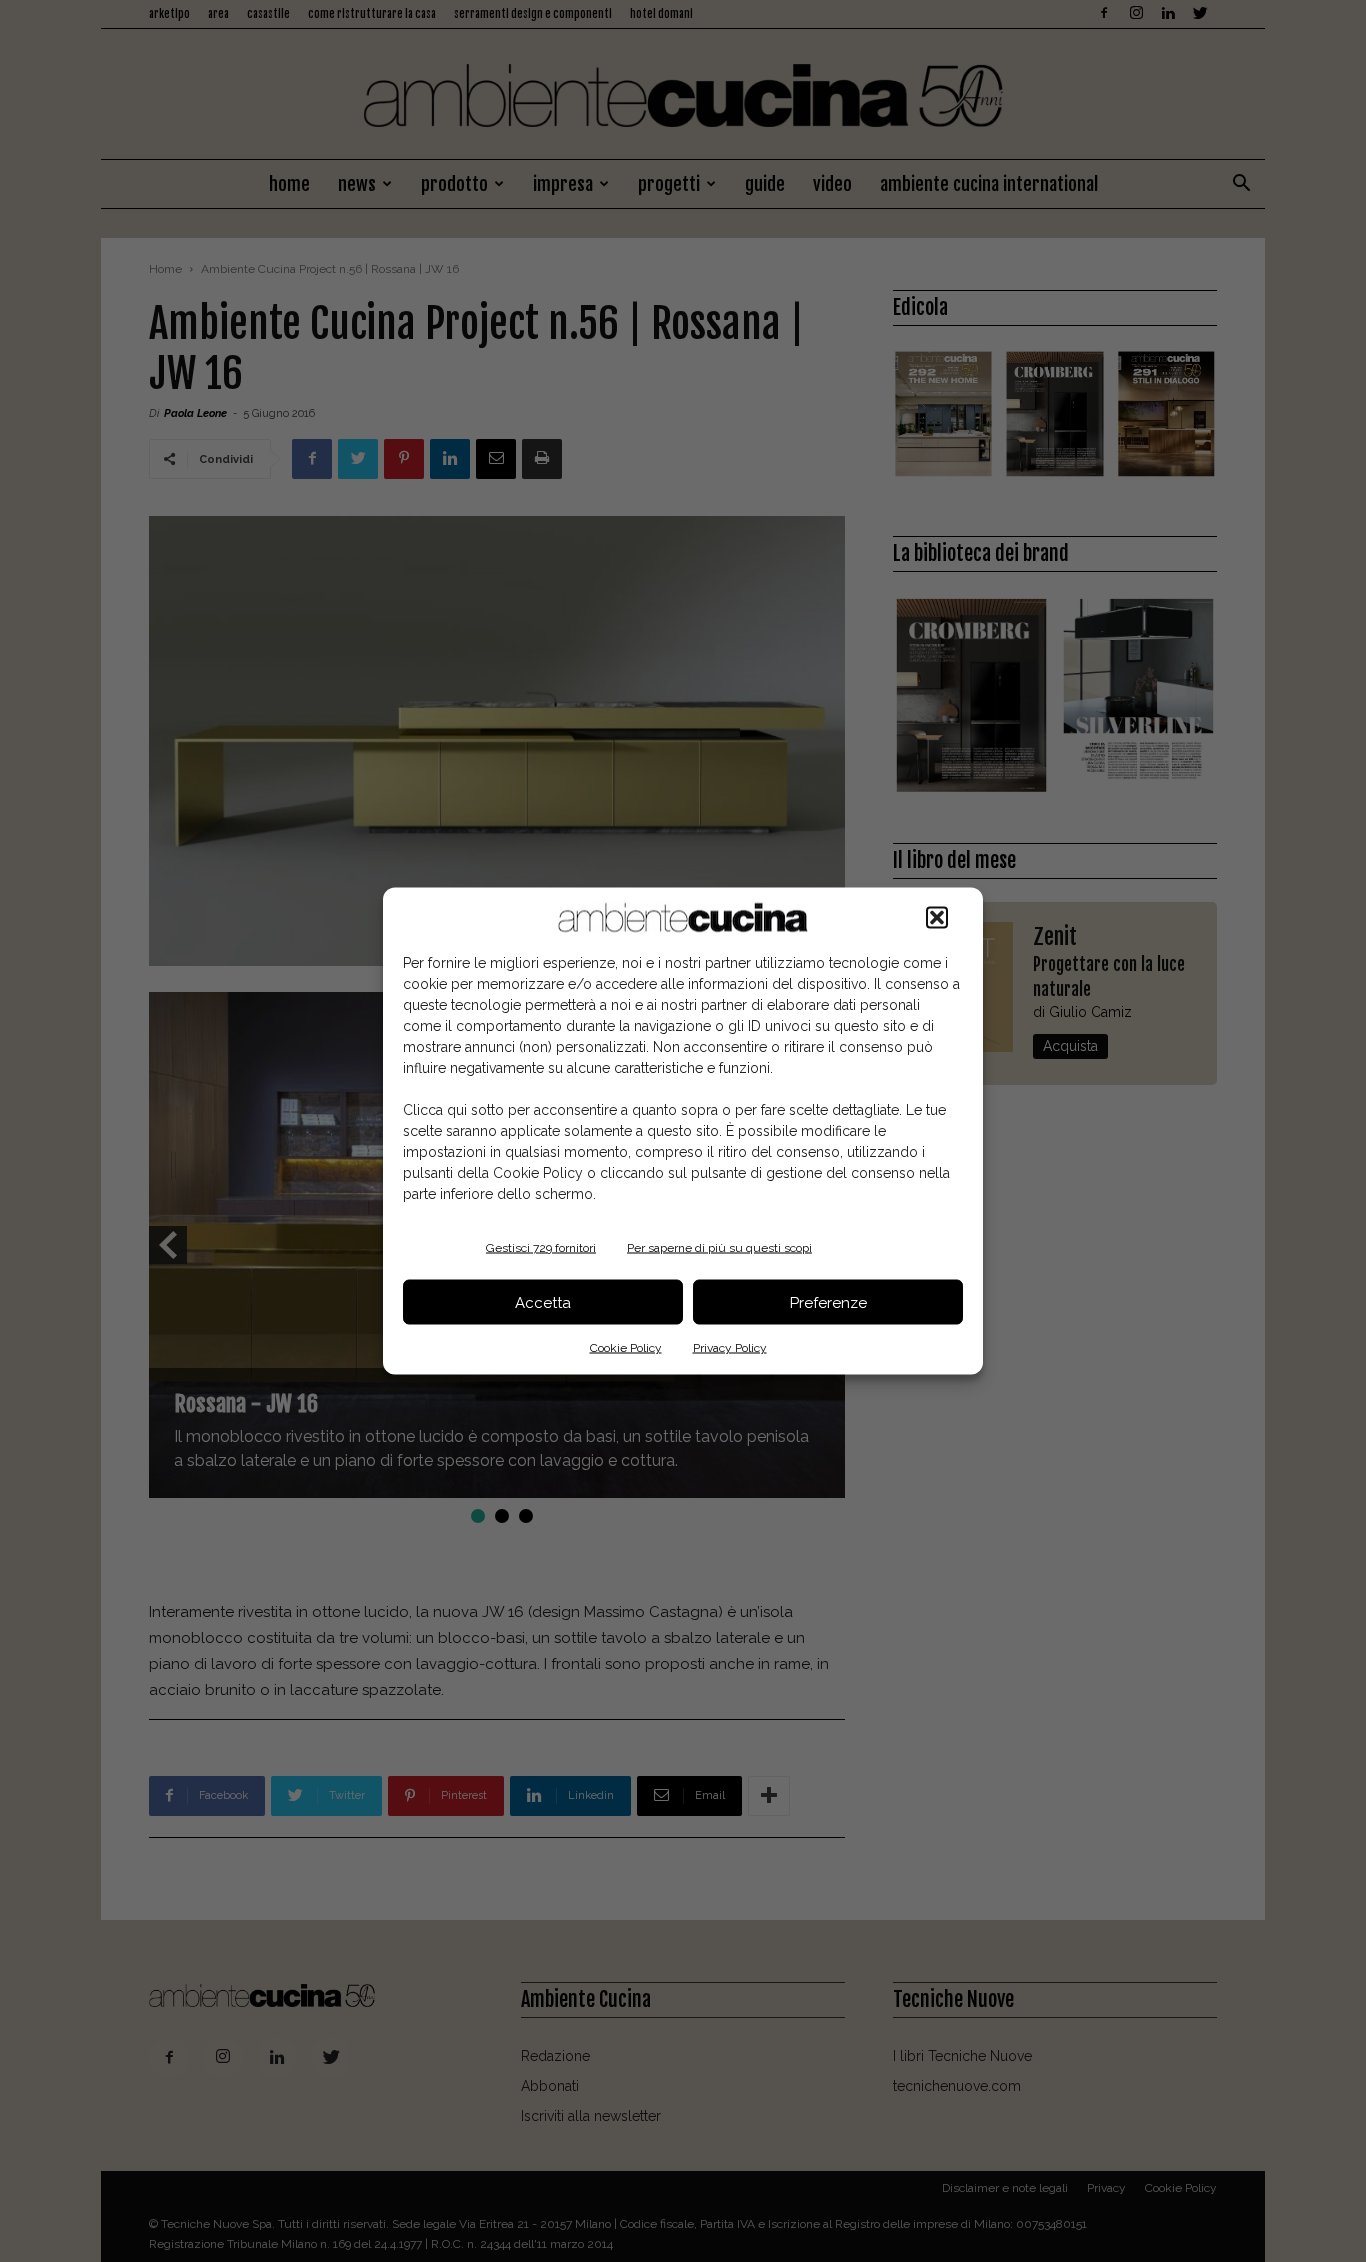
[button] (937, 918)
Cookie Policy (626, 1348)
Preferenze (828, 1302)
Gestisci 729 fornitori (541, 1248)
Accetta (543, 1302)
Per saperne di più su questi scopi (719, 1248)
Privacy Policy (730, 1348)
